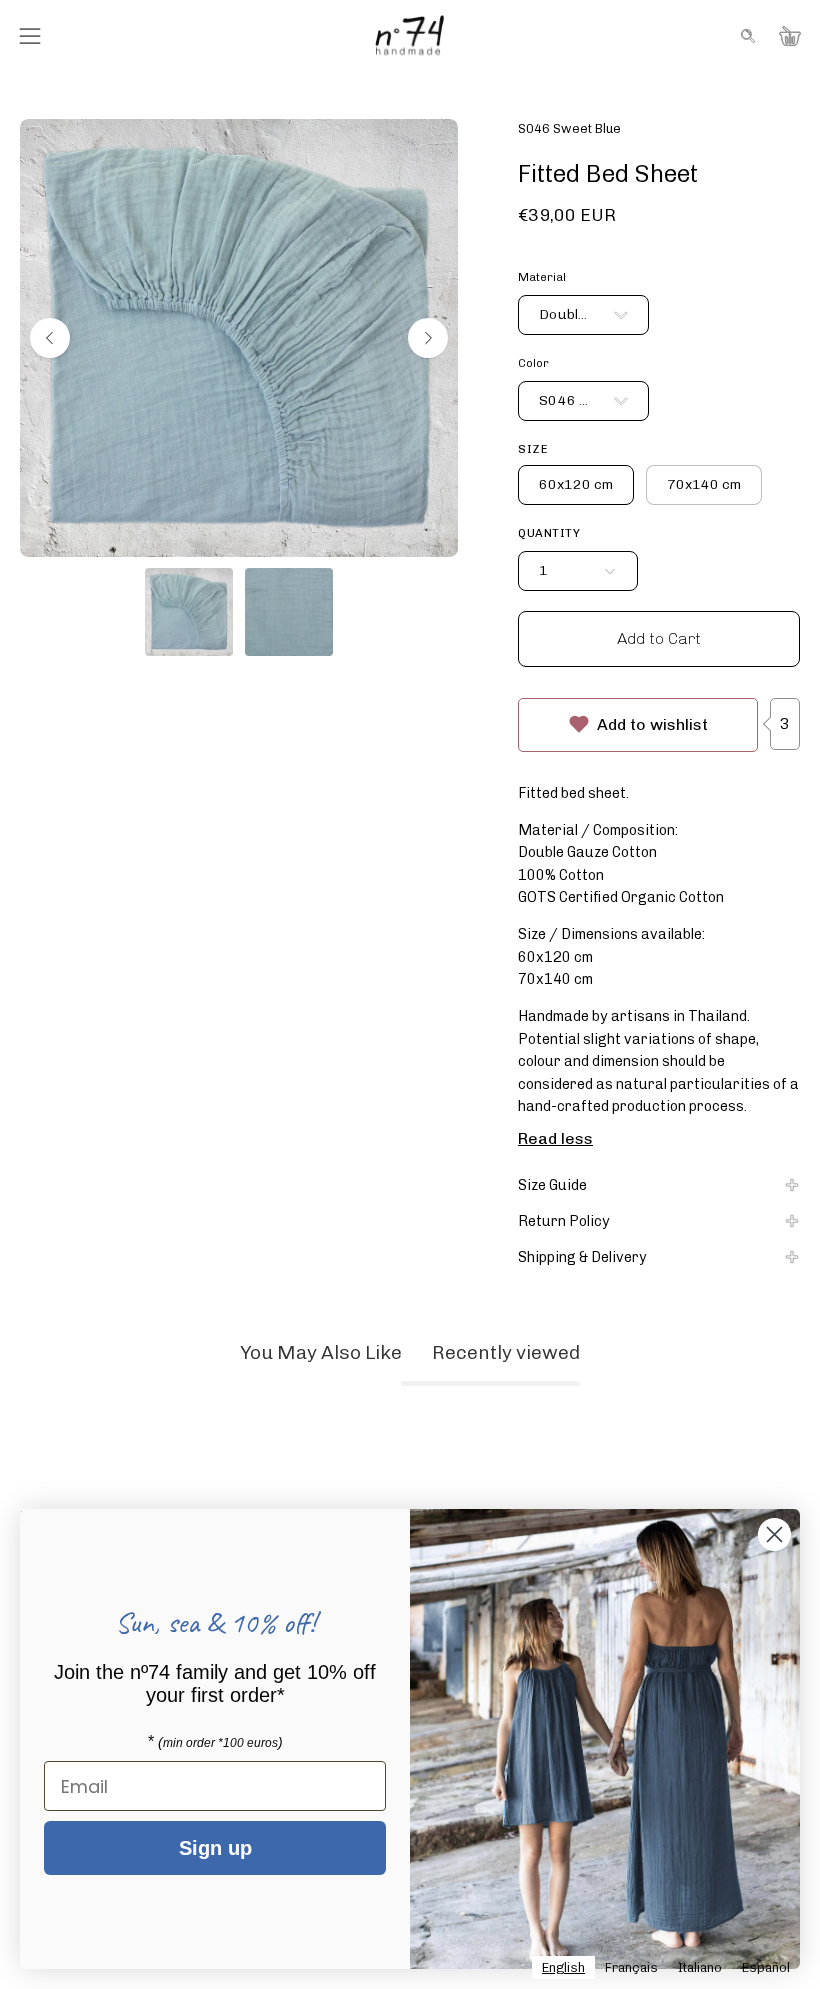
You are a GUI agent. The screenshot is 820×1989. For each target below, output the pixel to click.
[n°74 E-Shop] (410, 35)
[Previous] (50, 338)
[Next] (428, 338)
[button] (746, 36)
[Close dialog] (774, 1534)
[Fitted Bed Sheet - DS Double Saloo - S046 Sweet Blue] (189, 612)
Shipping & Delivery (582, 1257)
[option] (631, 1967)
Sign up (215, 1848)
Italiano (700, 1967)
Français (631, 1967)
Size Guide (552, 1185)
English (563, 1967)
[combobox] (563, 1967)
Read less (555, 1138)
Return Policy (564, 1221)
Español (766, 1967)
